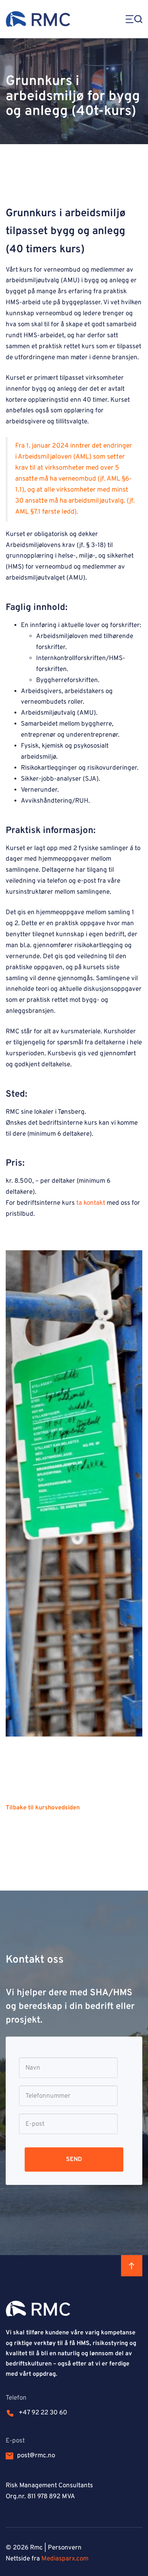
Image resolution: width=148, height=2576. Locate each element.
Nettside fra (47, 2559)
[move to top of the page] (132, 2266)
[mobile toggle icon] (131, 19)
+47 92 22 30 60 (43, 2413)
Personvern (65, 2548)
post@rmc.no (36, 2456)
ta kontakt (91, 1203)
